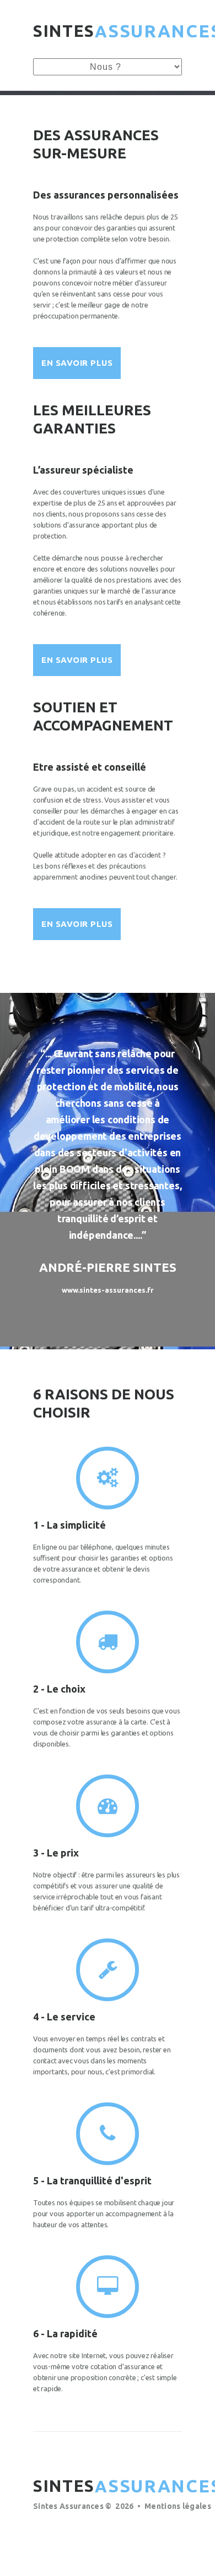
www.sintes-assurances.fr (108, 1290)
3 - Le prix (56, 1853)
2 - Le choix (59, 1689)
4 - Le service (64, 2017)
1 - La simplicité (69, 1525)
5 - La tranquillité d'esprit (92, 2180)
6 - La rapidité (65, 2333)
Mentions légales (178, 2506)
